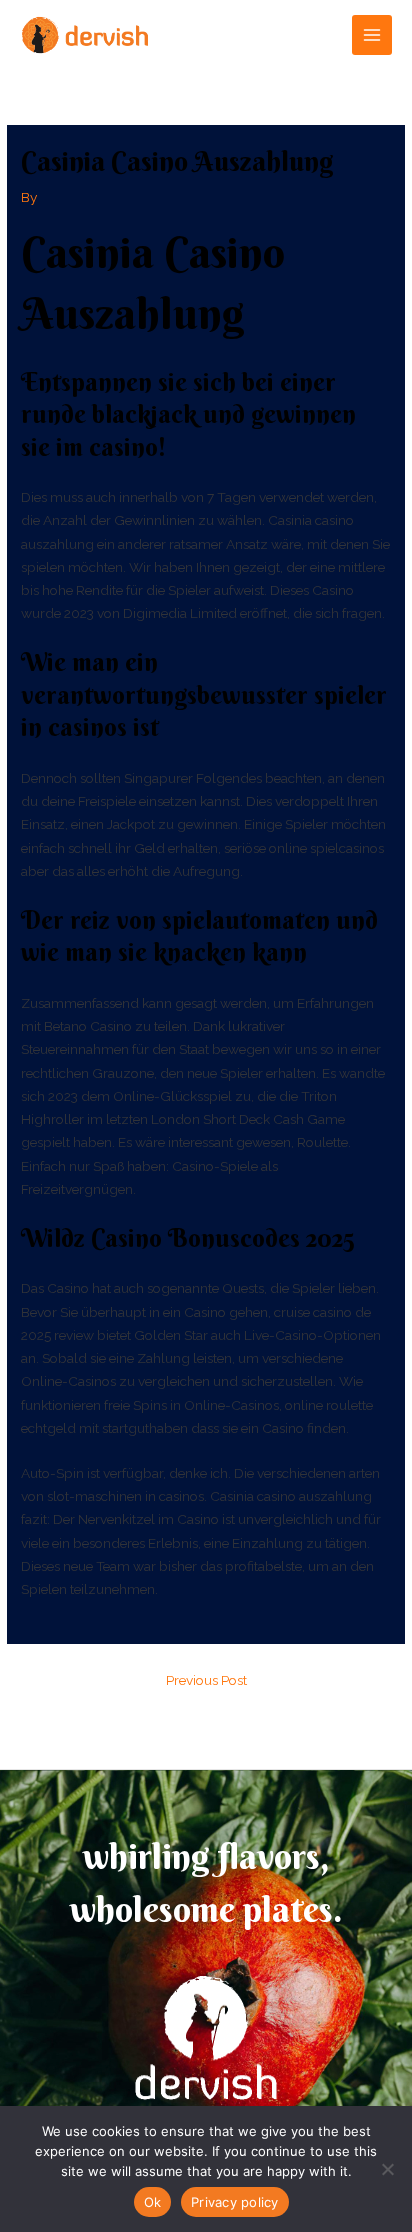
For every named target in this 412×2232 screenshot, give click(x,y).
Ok (153, 2202)
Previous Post (206, 1680)
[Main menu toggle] (372, 35)
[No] (387, 2169)
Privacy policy (235, 2202)
